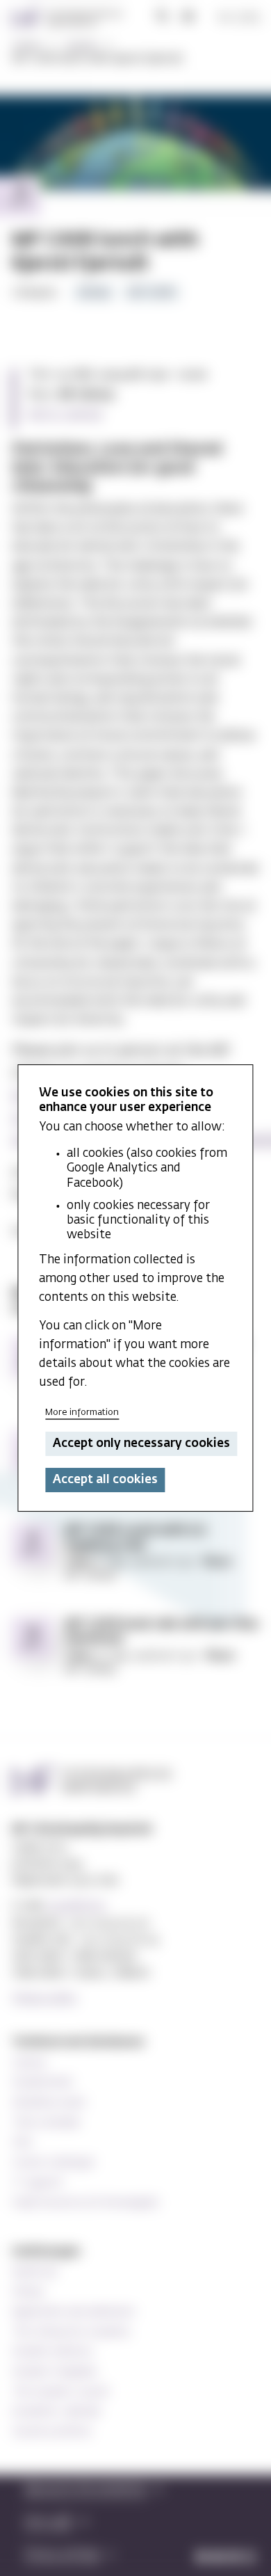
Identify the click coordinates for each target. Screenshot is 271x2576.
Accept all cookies (105, 1480)
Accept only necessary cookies (141, 1444)
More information (82, 1413)
